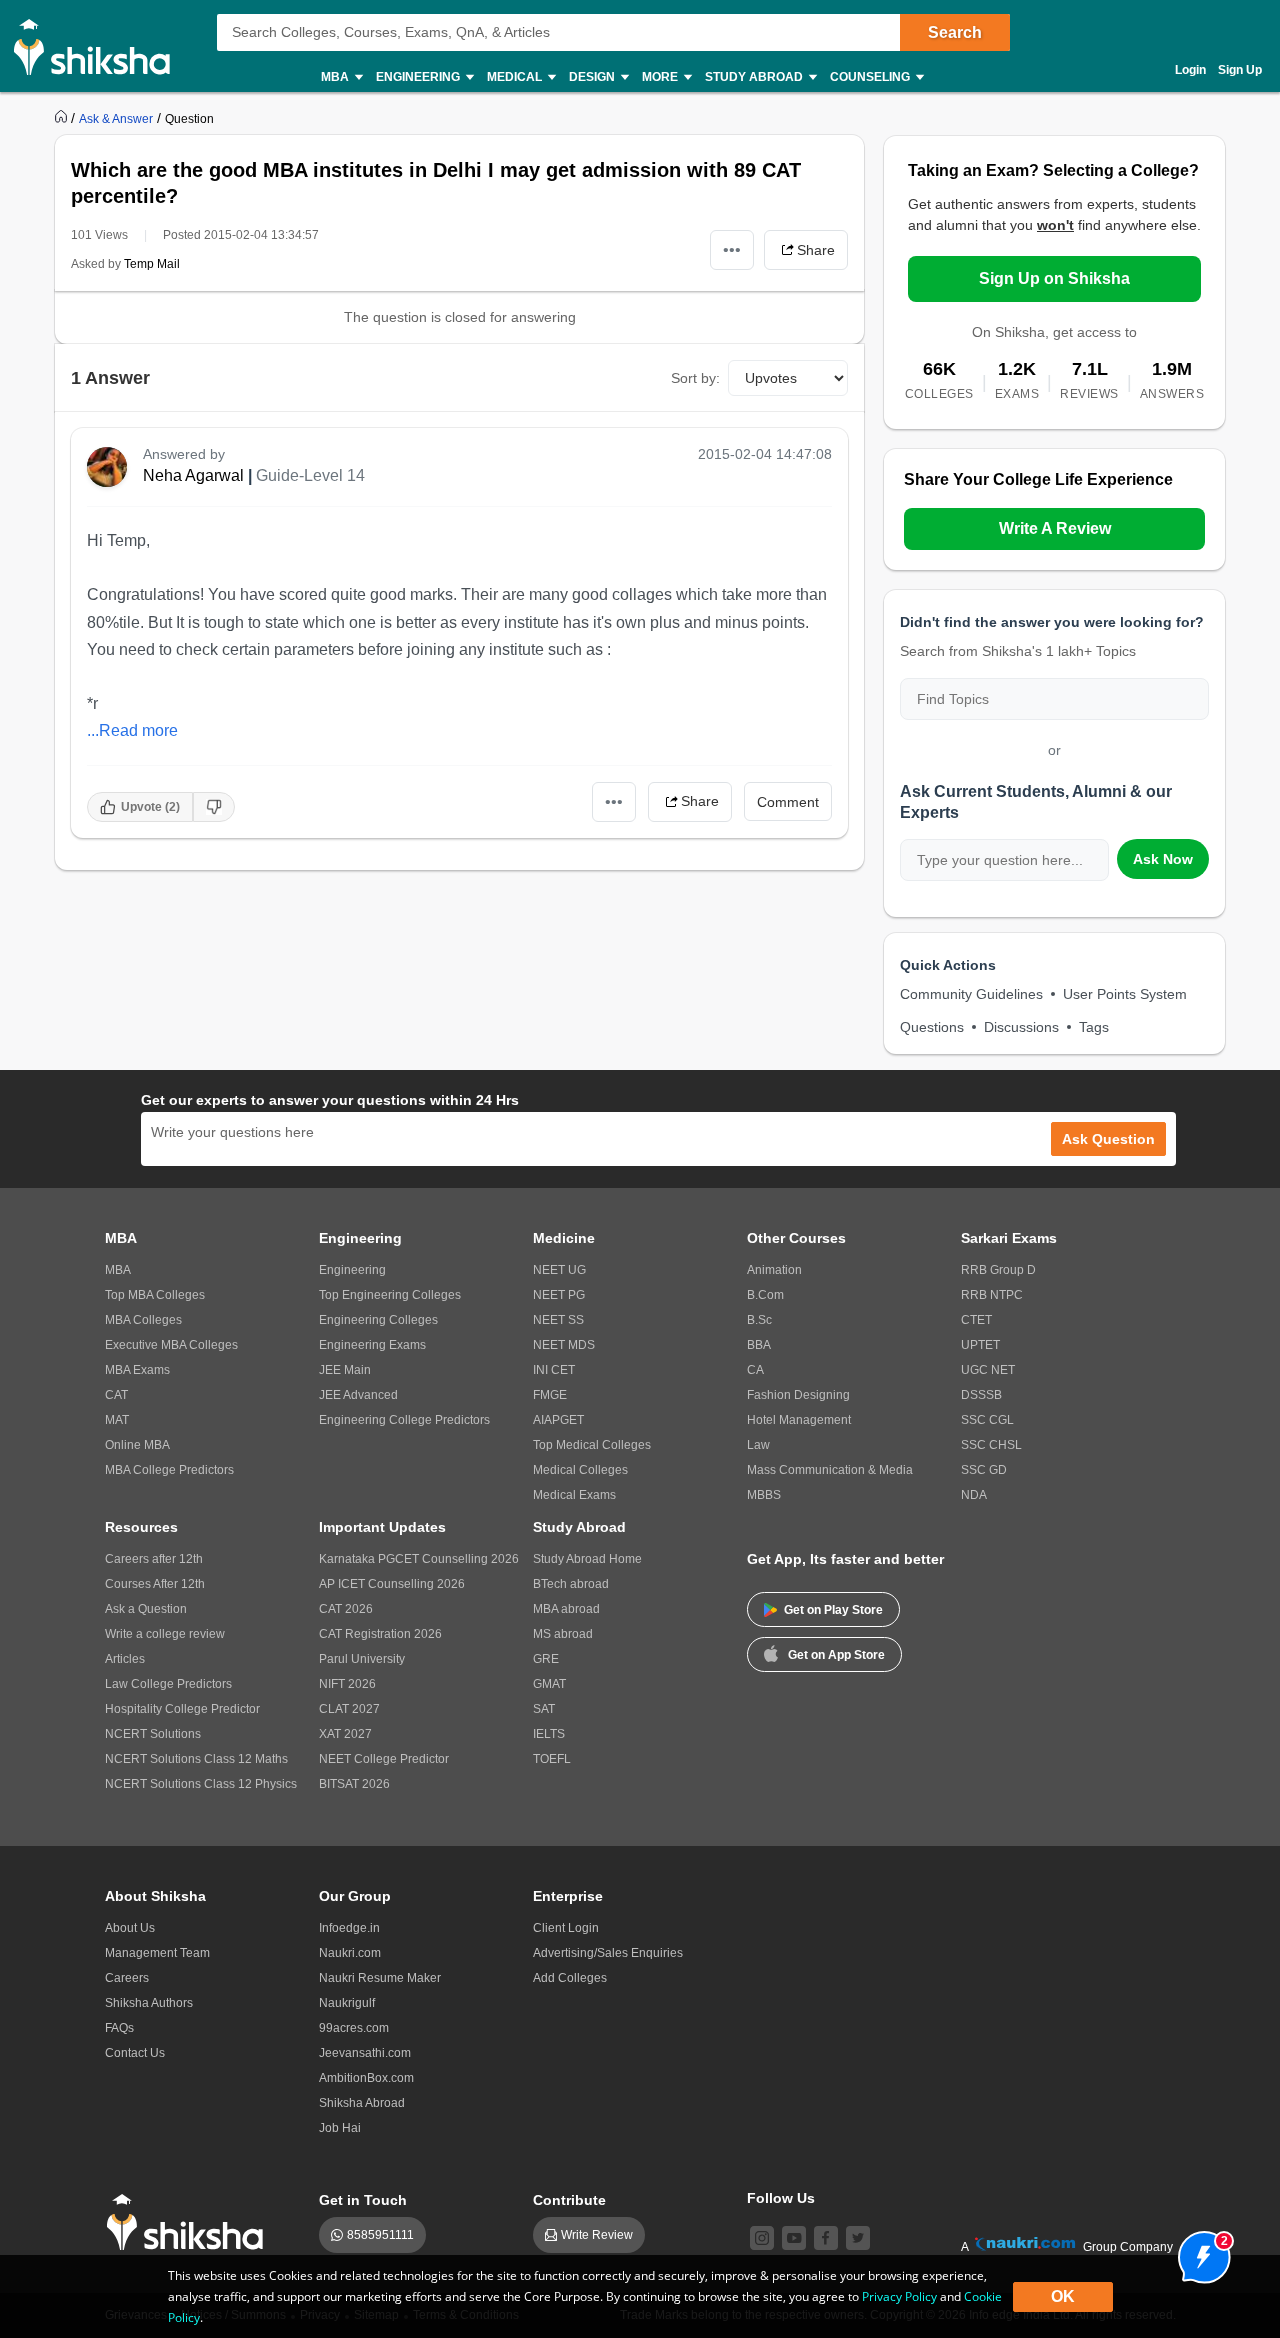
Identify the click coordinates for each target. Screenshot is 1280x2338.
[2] (1199, 2252)
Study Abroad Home (587, 1559)
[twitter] (858, 2238)
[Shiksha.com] (99, 46)
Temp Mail (152, 264)
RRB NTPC (992, 1295)
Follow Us (781, 2198)
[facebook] (826, 2238)
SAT (544, 1709)
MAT (117, 1420)
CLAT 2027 (349, 1709)
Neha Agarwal (193, 475)
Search (955, 32)
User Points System (1125, 994)
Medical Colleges (580, 1470)
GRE (546, 1659)
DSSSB (981, 1395)
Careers (127, 1978)
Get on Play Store (833, 1610)
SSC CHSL (991, 1445)
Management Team (157, 1953)
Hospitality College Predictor (182, 1709)
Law (758, 1445)
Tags (1094, 1027)
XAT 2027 (345, 1734)
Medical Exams (574, 1495)
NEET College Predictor (384, 1759)
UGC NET (988, 1370)
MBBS (764, 1495)
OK (1063, 2296)
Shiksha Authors (149, 2003)
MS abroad (563, 1634)
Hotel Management (799, 1420)
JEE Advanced (358, 1395)
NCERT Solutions (153, 1734)
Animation (774, 1270)
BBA (759, 1345)
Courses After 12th (155, 1584)
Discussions (1021, 1027)
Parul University (362, 1659)
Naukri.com (350, 1953)
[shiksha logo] (190, 2222)
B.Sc (759, 1320)
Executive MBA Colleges (171, 1345)
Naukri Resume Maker (380, 1978)
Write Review (597, 2235)
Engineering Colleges (378, 1320)
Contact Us (135, 2053)
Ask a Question (146, 1609)
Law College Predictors (168, 1684)
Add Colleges (570, 1978)
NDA (974, 1495)
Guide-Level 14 (310, 475)
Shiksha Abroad (362, 2103)
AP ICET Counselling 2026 (392, 1584)
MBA (118, 1270)
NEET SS (558, 1320)
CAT (116, 1395)
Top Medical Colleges (592, 1445)
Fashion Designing (798, 1395)
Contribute (569, 2200)
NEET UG (559, 1270)
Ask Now (1163, 859)
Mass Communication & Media (830, 1470)
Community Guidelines (971, 994)
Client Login (566, 1928)
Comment (788, 802)
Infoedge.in (349, 1928)
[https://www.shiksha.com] (63, 118)
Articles (125, 1659)
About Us (130, 1928)
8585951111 (380, 2235)
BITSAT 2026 (354, 1784)
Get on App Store (836, 1655)
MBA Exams (137, 1370)
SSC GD (984, 1470)
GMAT (549, 1684)
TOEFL (552, 1759)
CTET (976, 1320)
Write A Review (1055, 528)
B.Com (765, 1295)
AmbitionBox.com (366, 2078)
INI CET (554, 1370)
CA (755, 1370)
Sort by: (695, 378)
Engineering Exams (372, 1345)
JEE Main (345, 1370)
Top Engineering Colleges (390, 1295)
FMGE (550, 1395)
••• (732, 249)
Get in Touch (363, 2200)
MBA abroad (566, 1609)
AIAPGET (558, 1420)
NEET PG (559, 1295)
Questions (932, 1027)
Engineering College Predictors (404, 1420)
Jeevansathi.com (365, 2053)
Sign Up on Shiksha (1054, 278)
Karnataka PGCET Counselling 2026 (419, 1559)
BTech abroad (571, 1584)
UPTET (980, 1345)
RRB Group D (998, 1270)
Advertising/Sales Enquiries (608, 1953)
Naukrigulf (347, 2003)
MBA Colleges (143, 1320)
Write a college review (165, 1634)
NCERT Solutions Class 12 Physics (201, 1784)
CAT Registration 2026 (380, 1634)
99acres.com (354, 2028)
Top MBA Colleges (155, 1295)
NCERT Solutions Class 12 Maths (196, 1759)
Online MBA (137, 1445)
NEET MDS (564, 1345)
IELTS (549, 1734)
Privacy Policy (899, 2296)
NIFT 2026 (347, 1684)
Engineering (352, 1270)
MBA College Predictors (169, 1470)
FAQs (119, 2028)
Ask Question (1108, 1139)
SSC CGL (987, 1420)
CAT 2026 (346, 1609)
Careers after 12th (154, 1559)
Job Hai (340, 2128)
